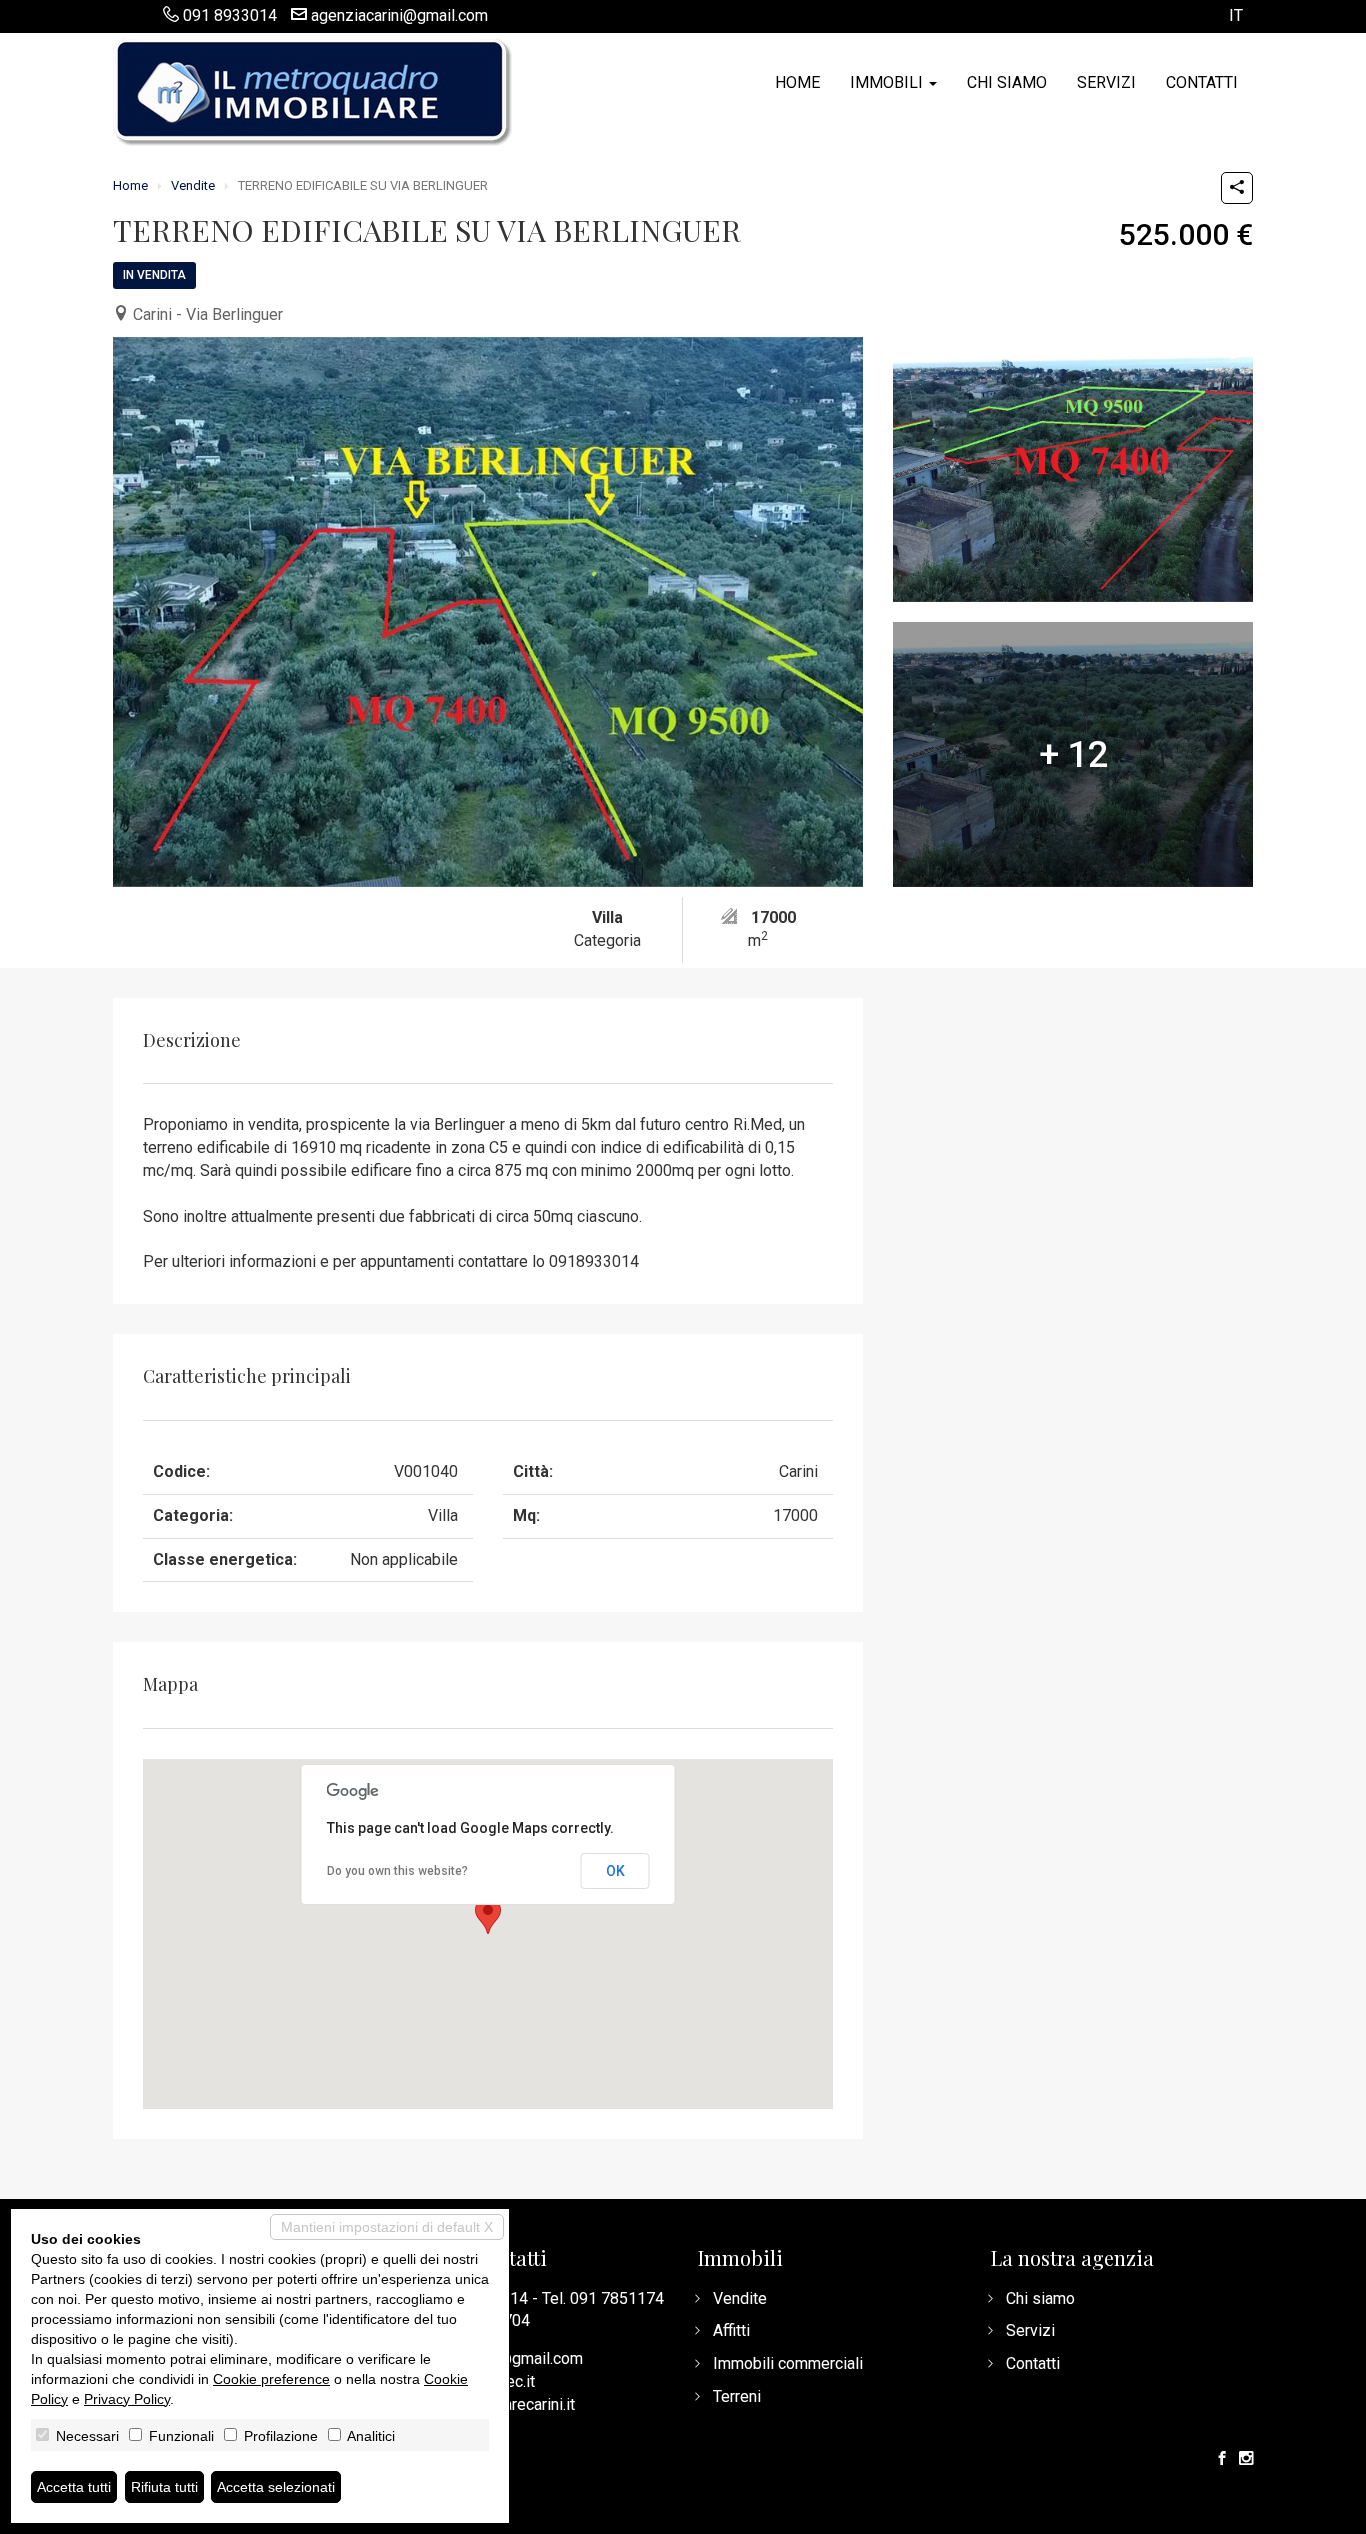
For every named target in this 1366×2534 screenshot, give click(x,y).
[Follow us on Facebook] (1222, 2459)
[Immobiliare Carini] (313, 90)
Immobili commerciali (788, 2363)
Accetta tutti (74, 2487)
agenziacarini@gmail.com (399, 15)
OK (615, 1871)
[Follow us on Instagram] (1246, 2459)
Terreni (737, 2396)
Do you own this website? (397, 1871)
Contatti (1202, 82)
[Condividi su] (1237, 188)
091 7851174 (617, 2298)
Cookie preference (271, 2379)
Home (797, 82)
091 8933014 (230, 15)
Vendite (193, 185)
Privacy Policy (127, 2399)
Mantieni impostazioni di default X (387, 2227)
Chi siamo (1007, 82)
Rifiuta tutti (164, 2487)
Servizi (1106, 82)
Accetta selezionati (276, 2487)
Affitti (731, 2330)
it (1236, 16)
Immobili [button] (888, 82)
